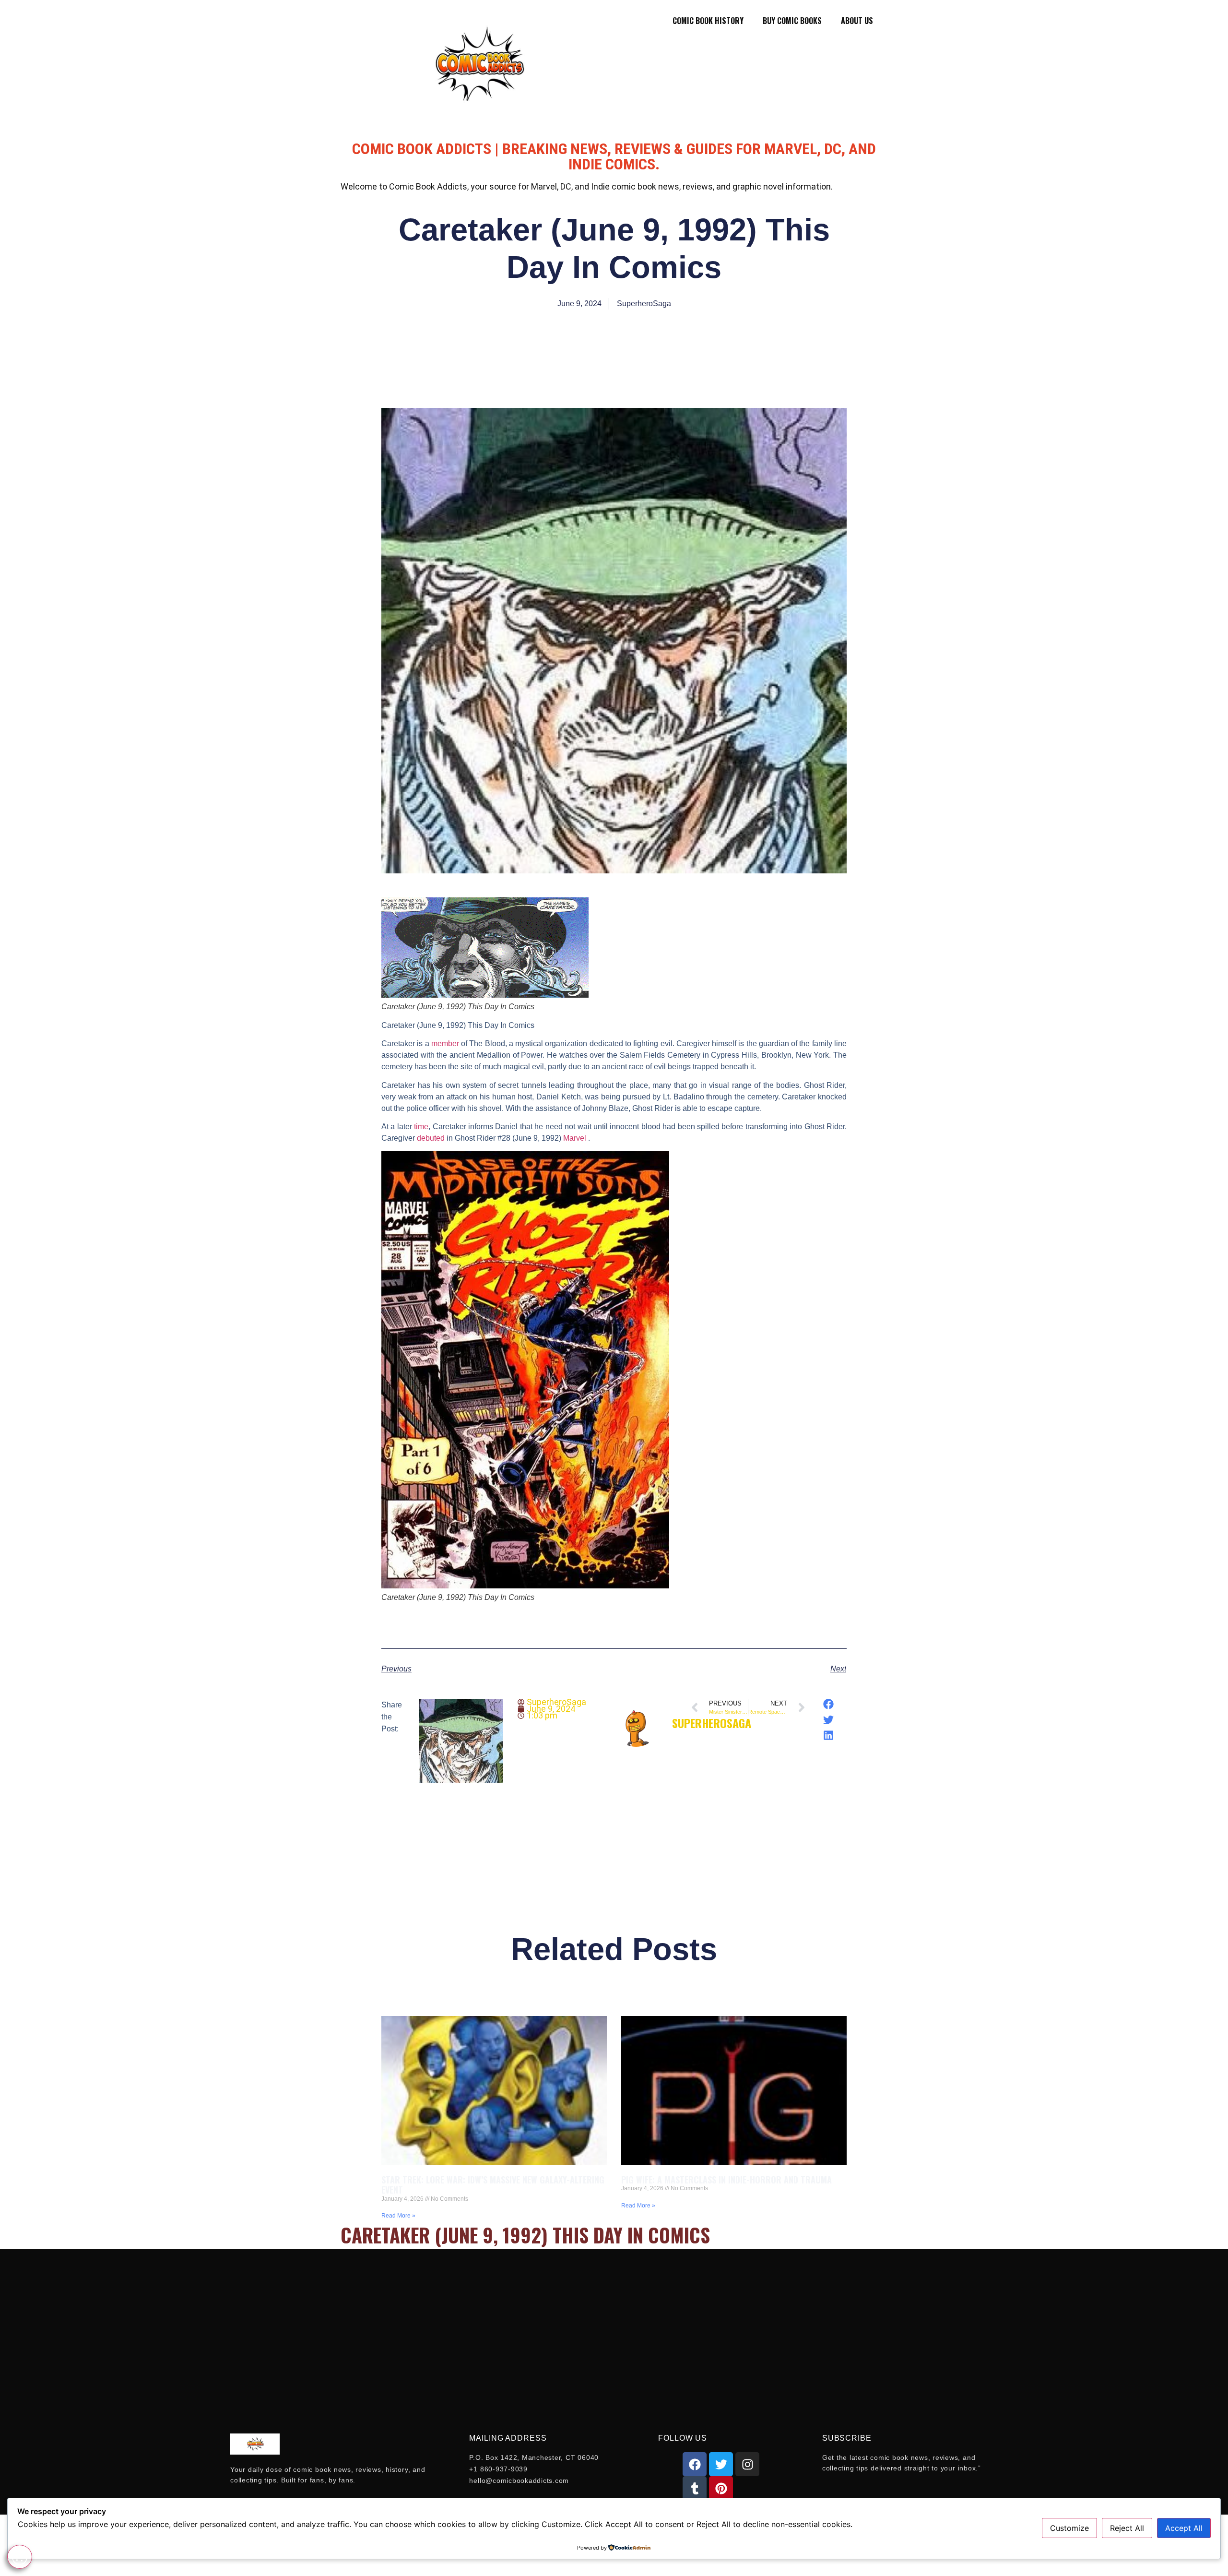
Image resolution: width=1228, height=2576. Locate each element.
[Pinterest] (721, 2488)
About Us (857, 21)
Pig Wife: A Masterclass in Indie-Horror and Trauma (726, 2180)
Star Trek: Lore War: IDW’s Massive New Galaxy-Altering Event (493, 2185)
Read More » (398, 2216)
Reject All (1127, 2528)
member (445, 1044)
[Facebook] (695, 2464)
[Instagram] (747, 2464)
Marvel (576, 1138)
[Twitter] (721, 2464)
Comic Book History (708, 21)
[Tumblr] (695, 2488)
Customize (1069, 2528)
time (421, 1127)
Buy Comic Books (792, 21)
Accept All (1184, 2528)
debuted (431, 1138)
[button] (829, 1704)
